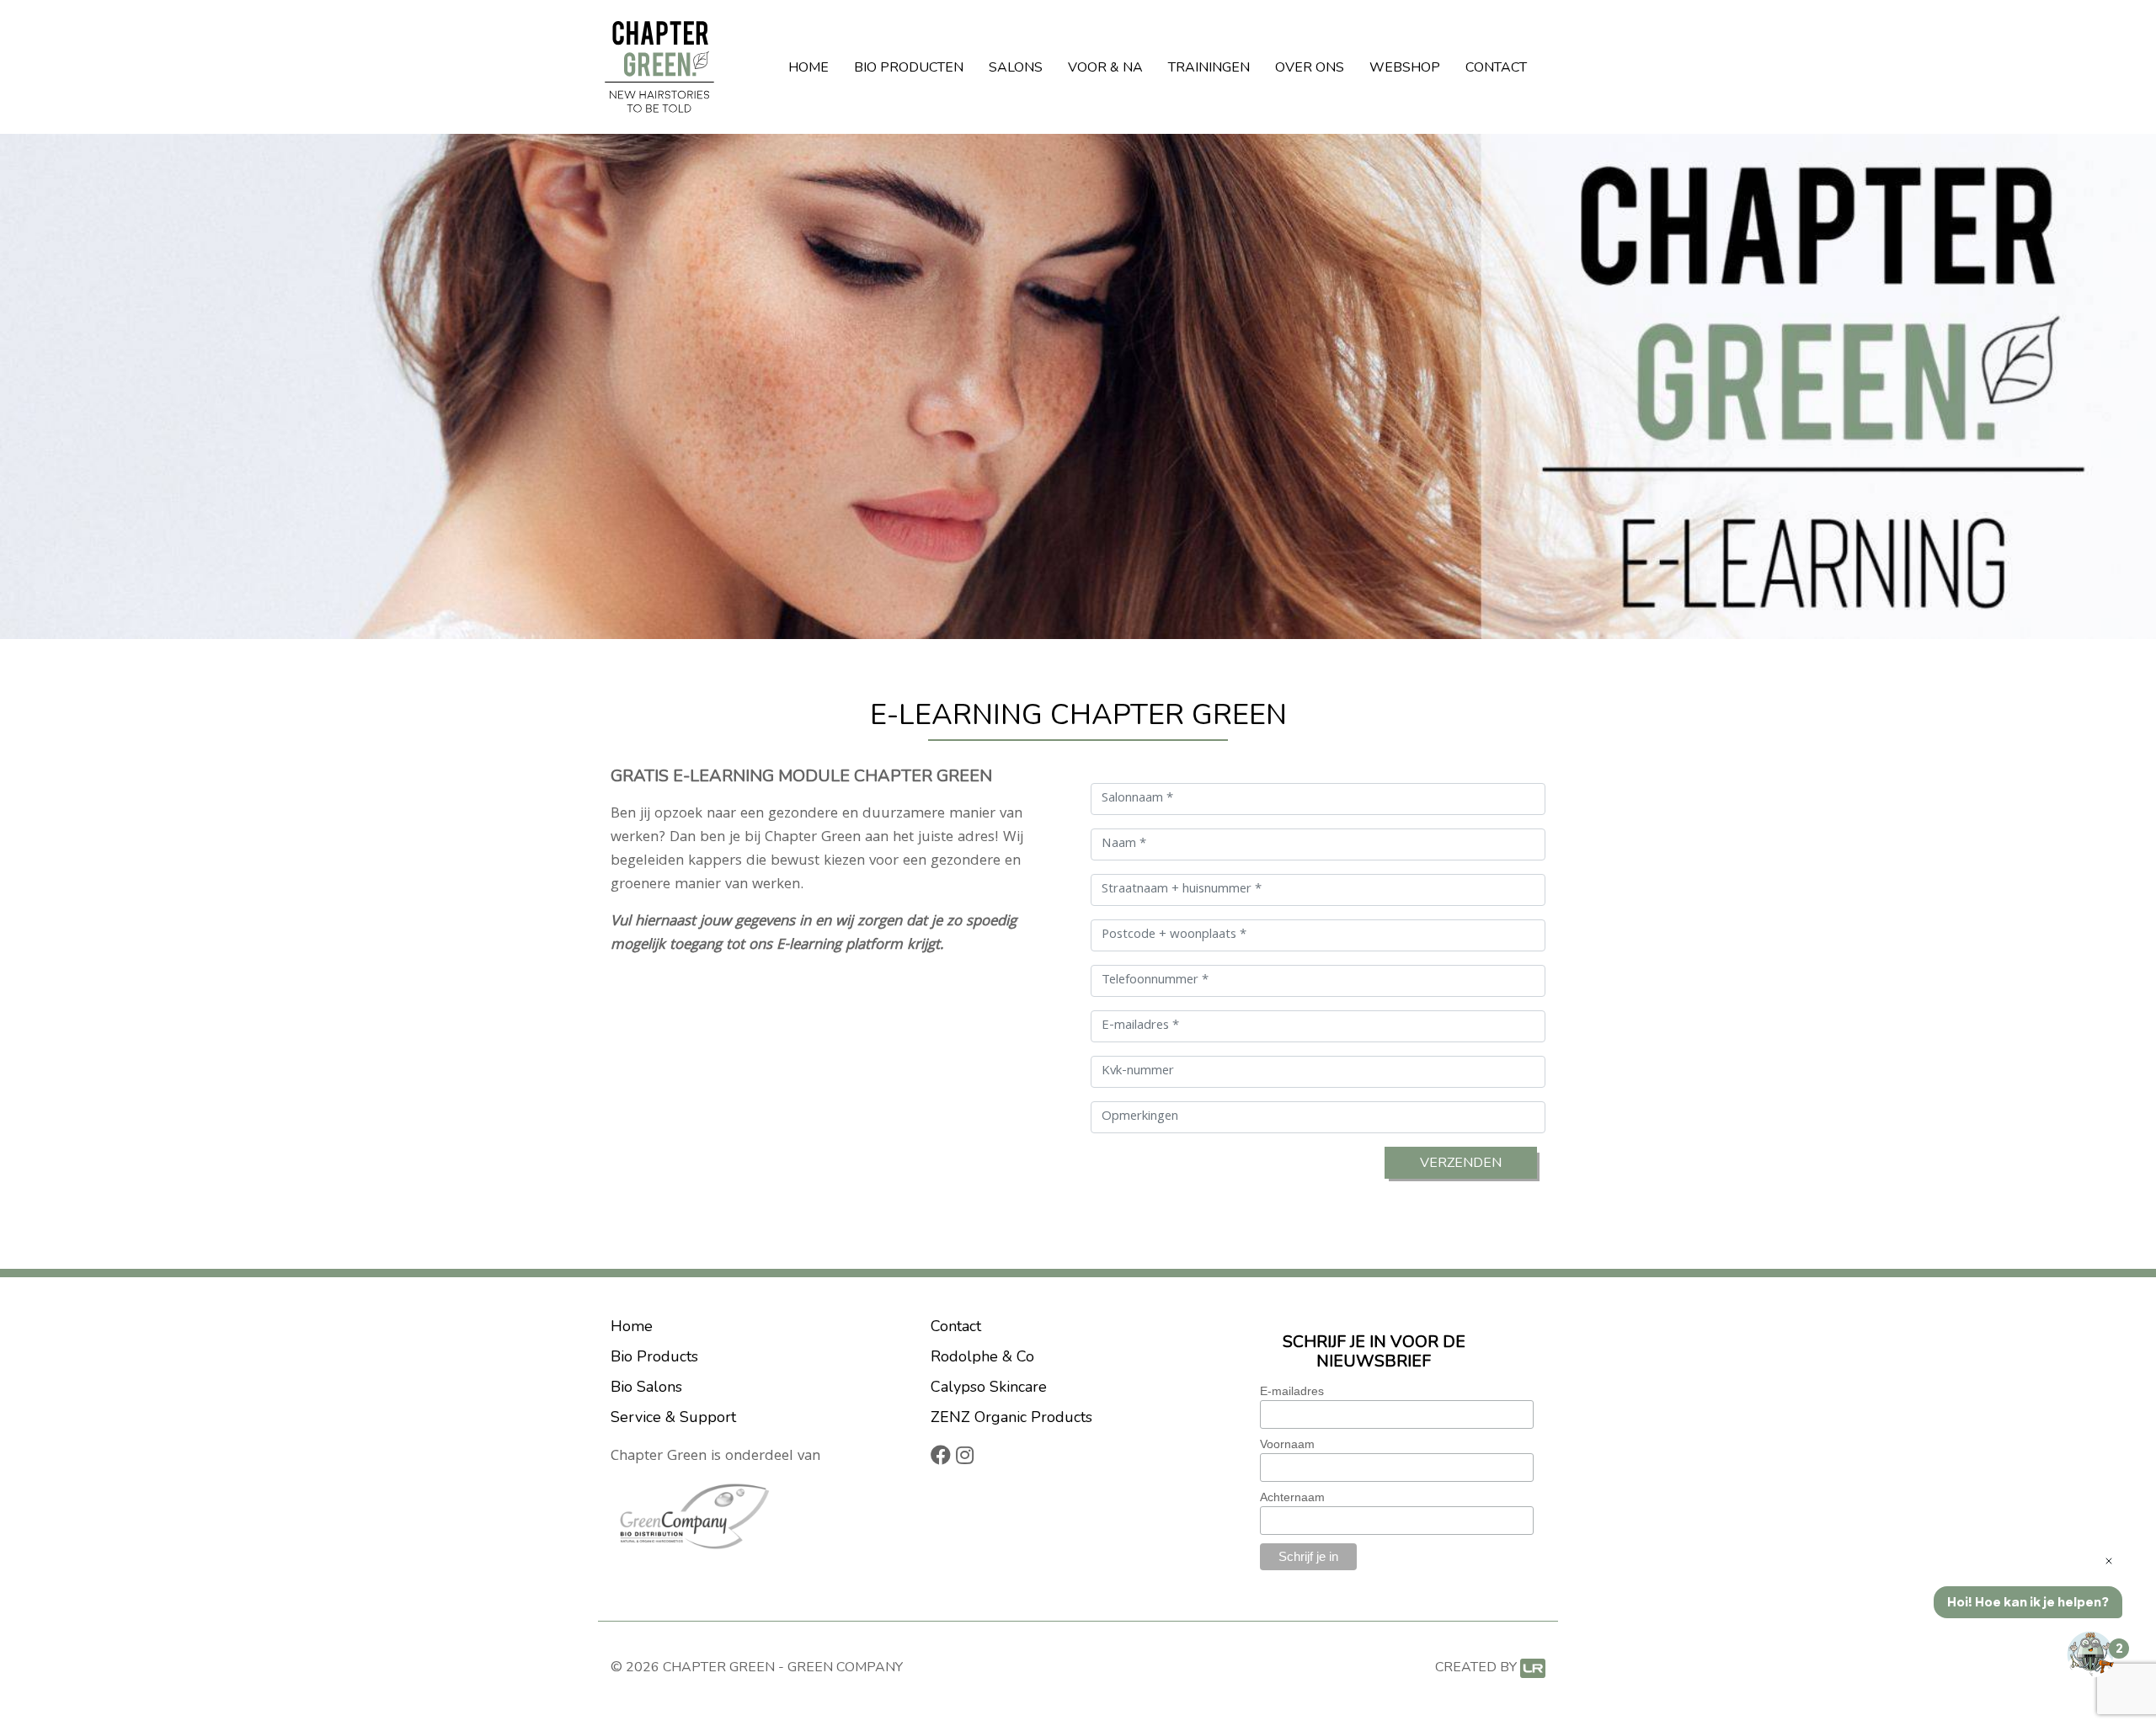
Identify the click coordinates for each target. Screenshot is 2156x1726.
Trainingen (1209, 67)
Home (808, 67)
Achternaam (1292, 1497)
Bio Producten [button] (909, 67)
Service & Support (673, 1417)
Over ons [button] (1310, 67)
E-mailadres (1292, 1391)
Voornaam (1287, 1444)
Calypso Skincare (989, 1387)
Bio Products (654, 1356)
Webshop (1405, 67)
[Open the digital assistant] (2091, 1654)
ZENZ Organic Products (1011, 1417)
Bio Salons (646, 1387)
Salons (1016, 67)
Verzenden (1461, 1163)
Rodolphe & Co (982, 1356)
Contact (1496, 67)
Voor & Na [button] (1105, 67)
